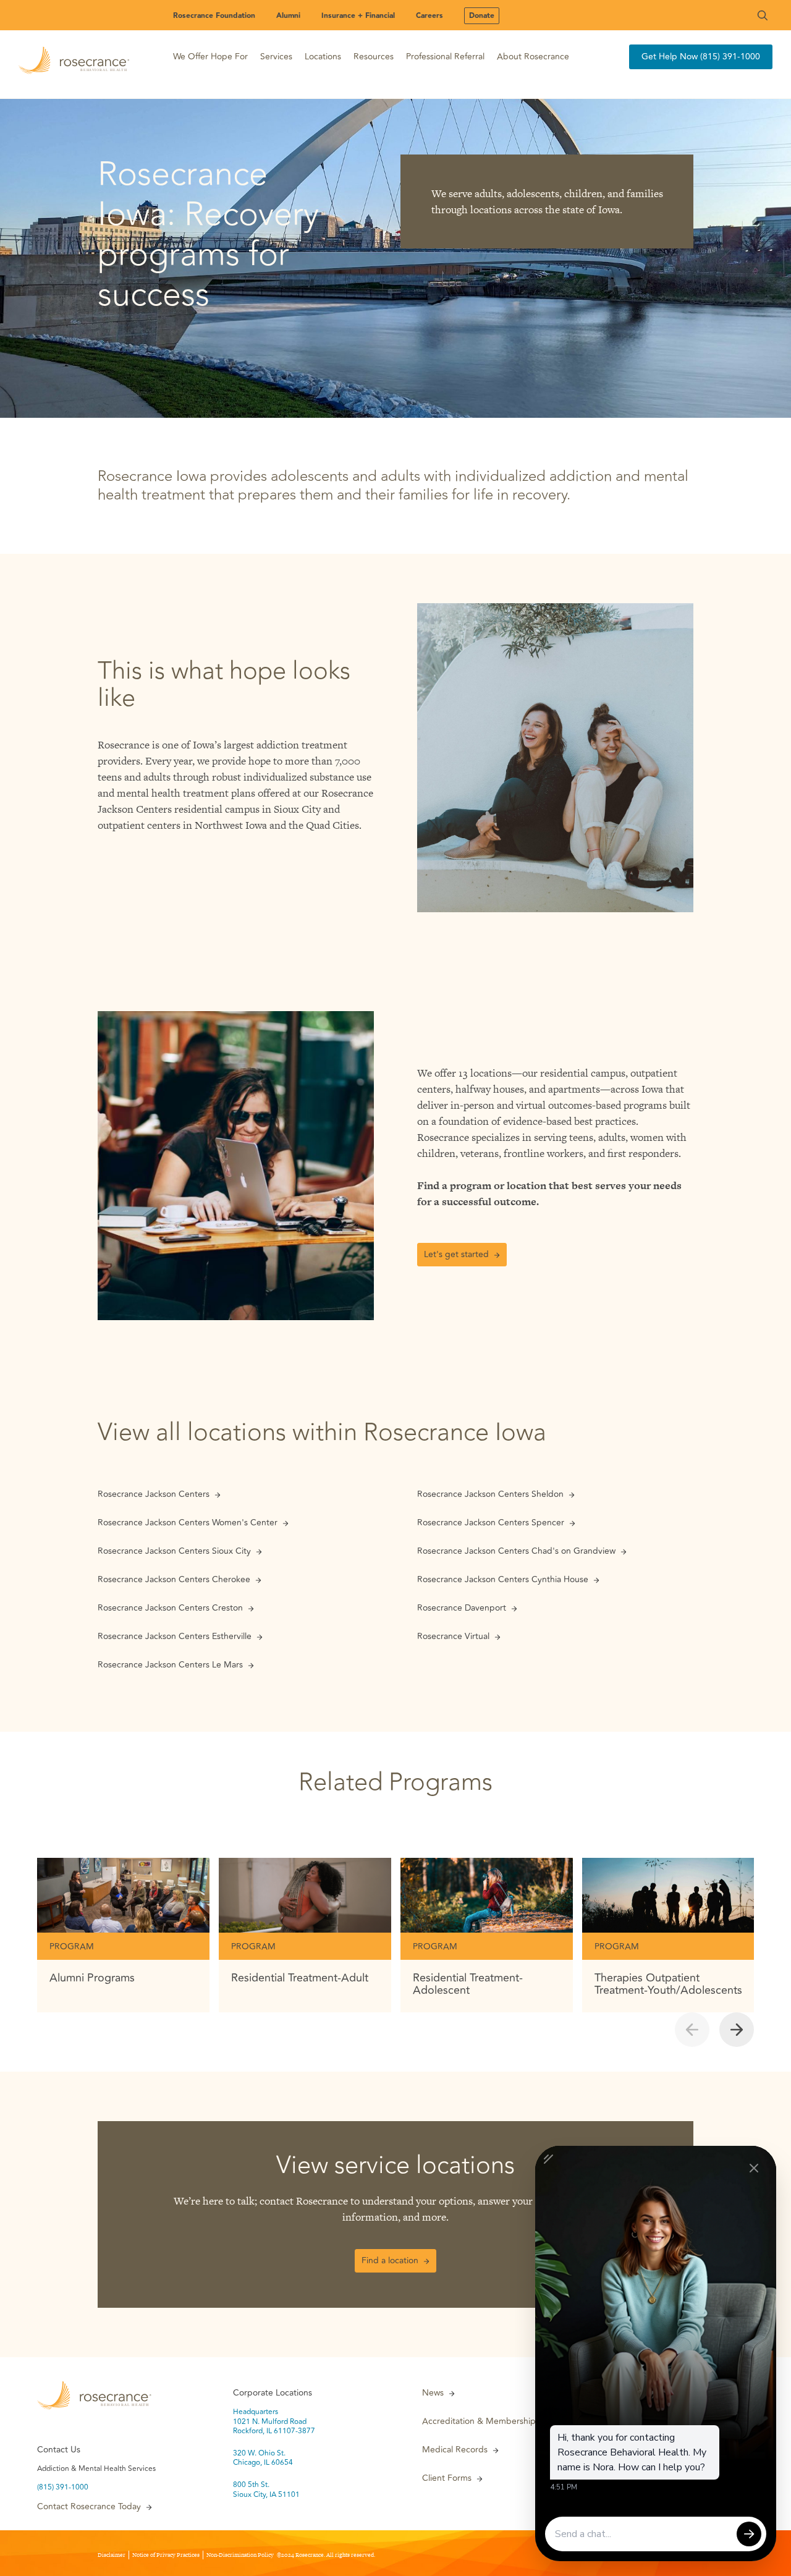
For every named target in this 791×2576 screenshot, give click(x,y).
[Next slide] (737, 2030)
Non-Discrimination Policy (240, 2555)
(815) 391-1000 (63, 2488)
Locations (323, 57)
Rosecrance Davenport (462, 1608)
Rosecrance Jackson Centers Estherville (175, 1637)
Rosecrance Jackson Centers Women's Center (188, 1523)
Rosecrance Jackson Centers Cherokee (174, 1580)
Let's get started (456, 1254)
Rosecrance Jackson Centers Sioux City (174, 1551)
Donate (482, 16)
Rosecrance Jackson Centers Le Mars (170, 1665)
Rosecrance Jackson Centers (154, 1494)
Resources (374, 57)
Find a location (390, 2260)
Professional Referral (445, 57)
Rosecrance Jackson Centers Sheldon (490, 1494)
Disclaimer (112, 2555)
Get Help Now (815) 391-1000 (701, 57)
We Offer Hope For (210, 57)
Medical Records (455, 2450)
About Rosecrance (533, 57)
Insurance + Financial (358, 16)
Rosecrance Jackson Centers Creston (170, 1608)
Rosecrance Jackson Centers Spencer (491, 1523)
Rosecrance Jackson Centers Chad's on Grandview (516, 1551)
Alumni (288, 16)
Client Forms (447, 2478)
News (433, 2393)
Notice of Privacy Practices (166, 2555)
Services (276, 57)
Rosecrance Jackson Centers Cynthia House (503, 1580)
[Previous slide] (692, 2030)
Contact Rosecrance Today (89, 2507)
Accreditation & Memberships (481, 2421)
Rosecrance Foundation (214, 16)
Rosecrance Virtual (453, 1637)
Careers (429, 16)
